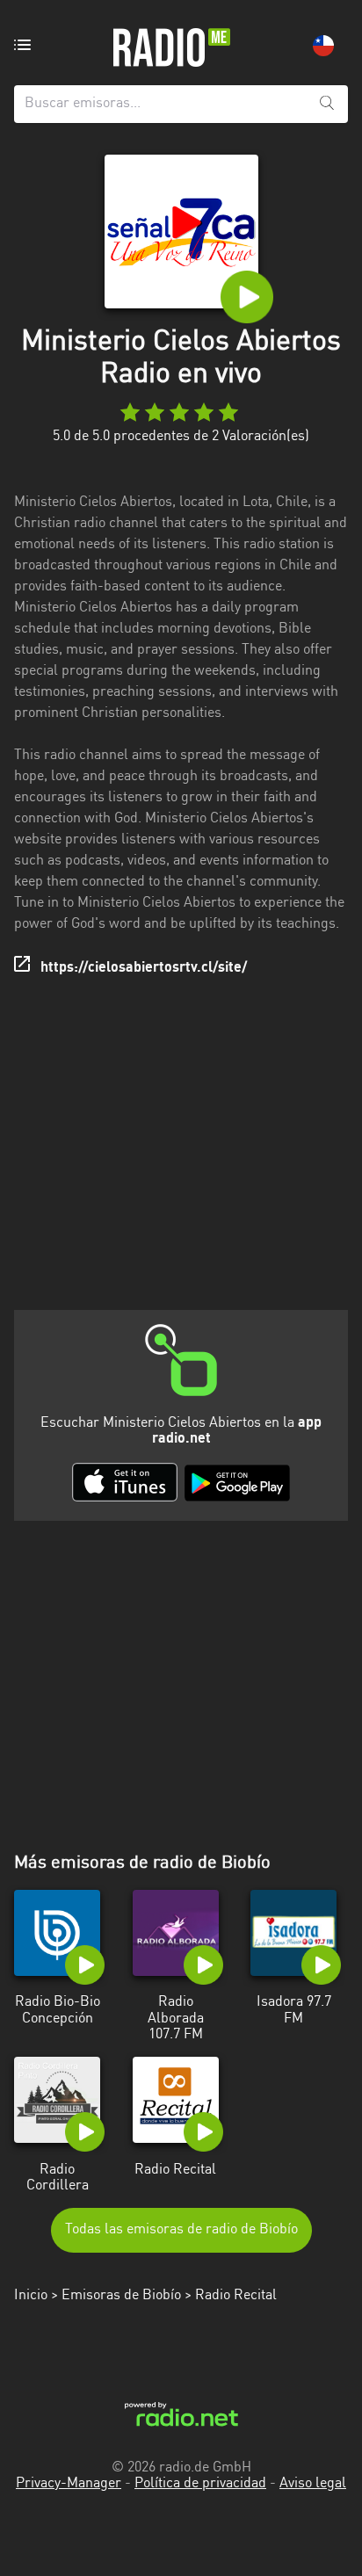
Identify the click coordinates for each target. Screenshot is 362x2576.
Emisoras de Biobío (121, 2296)
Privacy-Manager (69, 2484)
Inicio (31, 2296)
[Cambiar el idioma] (323, 46)
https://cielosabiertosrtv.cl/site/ (144, 968)
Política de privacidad (200, 2484)
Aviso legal (313, 2484)
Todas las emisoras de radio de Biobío (181, 2230)
